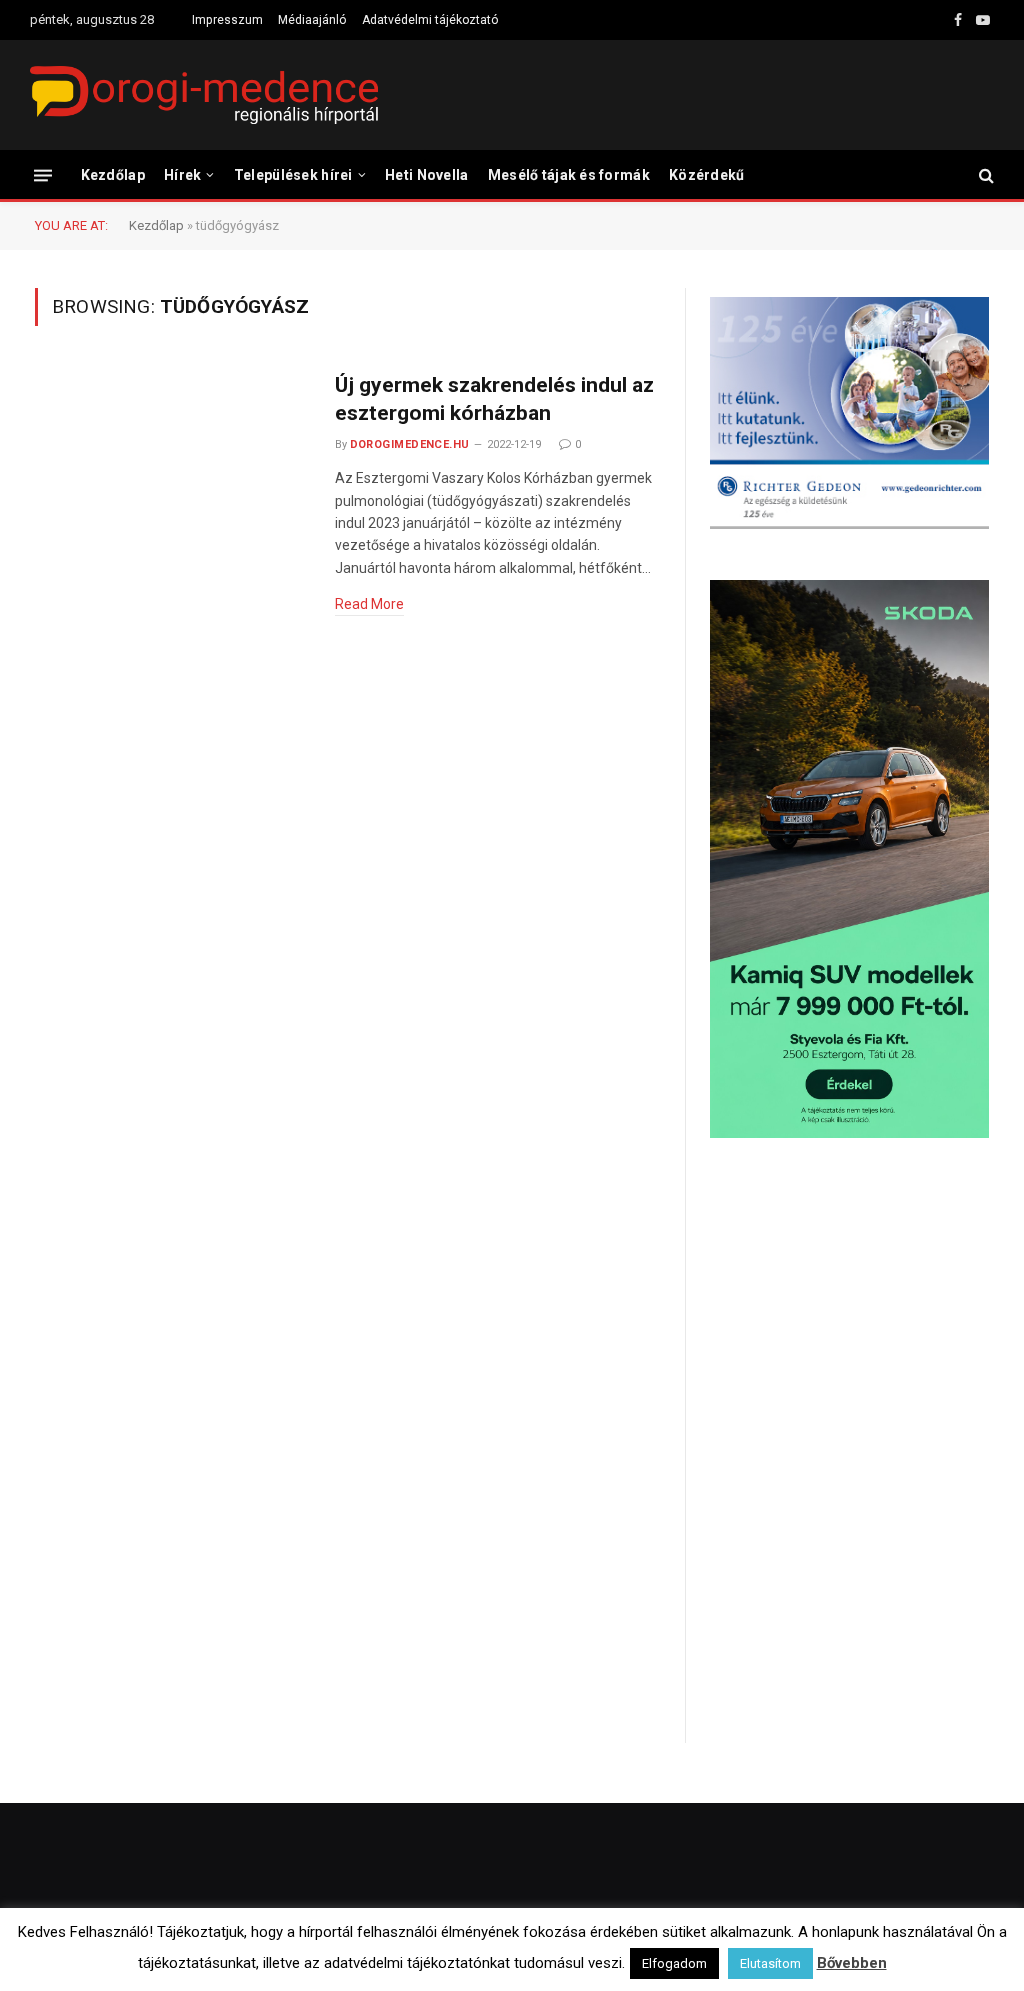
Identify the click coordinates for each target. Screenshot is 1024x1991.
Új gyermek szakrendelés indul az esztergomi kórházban (494, 399)
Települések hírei (293, 175)
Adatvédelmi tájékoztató (430, 20)
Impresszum (227, 20)
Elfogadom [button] (674, 1963)
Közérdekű (707, 175)
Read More (369, 604)
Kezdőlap (113, 175)
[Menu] (43, 174)
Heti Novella (426, 175)
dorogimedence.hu (410, 444)
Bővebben (852, 1963)
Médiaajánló (312, 20)
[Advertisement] (849, 1314)
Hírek (182, 175)
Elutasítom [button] (770, 1963)
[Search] (984, 175)
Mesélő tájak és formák (569, 175)
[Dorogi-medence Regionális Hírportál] (204, 95)
